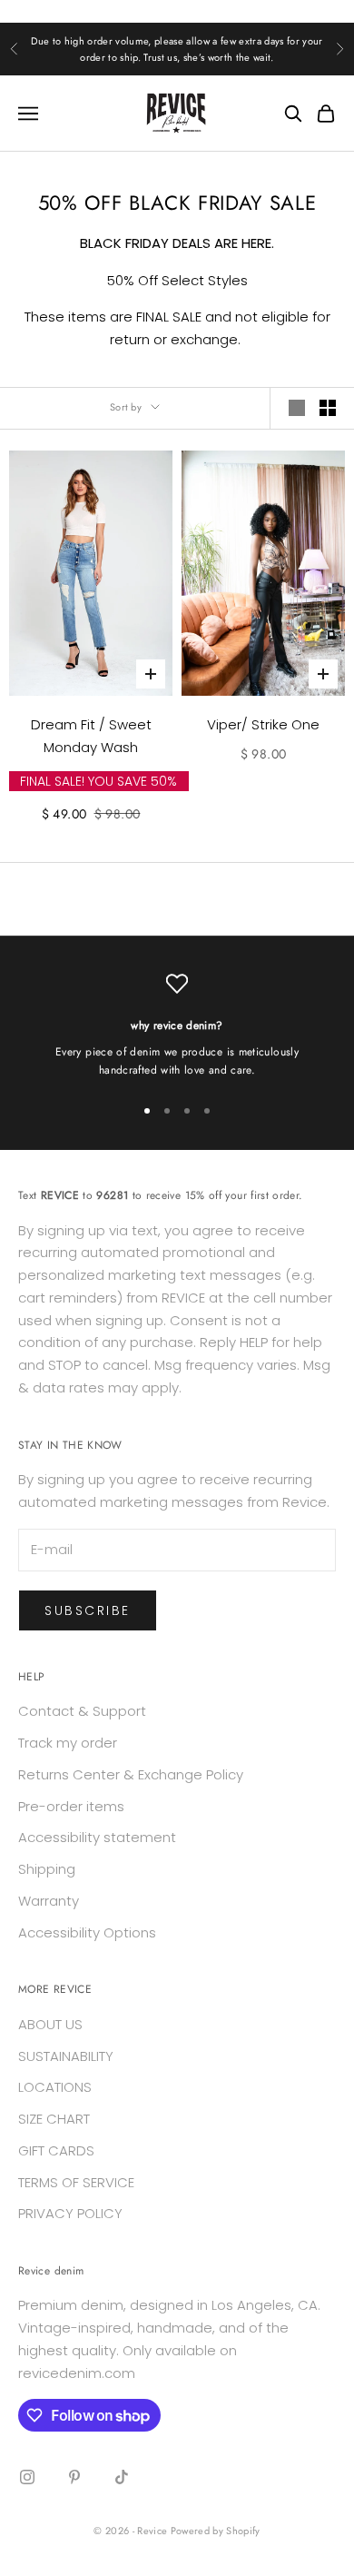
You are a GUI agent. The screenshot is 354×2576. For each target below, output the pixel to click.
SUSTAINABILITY (66, 2056)
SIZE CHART (54, 2119)
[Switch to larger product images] (297, 408)
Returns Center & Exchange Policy (131, 1774)
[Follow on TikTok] (122, 2477)
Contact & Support (82, 1711)
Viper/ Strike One (263, 724)
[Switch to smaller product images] (328, 408)
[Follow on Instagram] (27, 2477)
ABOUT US (50, 2024)
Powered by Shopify (216, 2531)
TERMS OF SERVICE (76, 2182)
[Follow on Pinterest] (74, 2477)
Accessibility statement (97, 1837)
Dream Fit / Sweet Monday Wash (91, 736)
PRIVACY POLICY (70, 2213)
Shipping (47, 1869)
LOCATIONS (55, 2087)
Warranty (49, 1901)
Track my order (68, 1743)
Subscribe (88, 1610)
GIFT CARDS (56, 2150)
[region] (177, 1026)
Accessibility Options (87, 1932)
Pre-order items (71, 1806)
